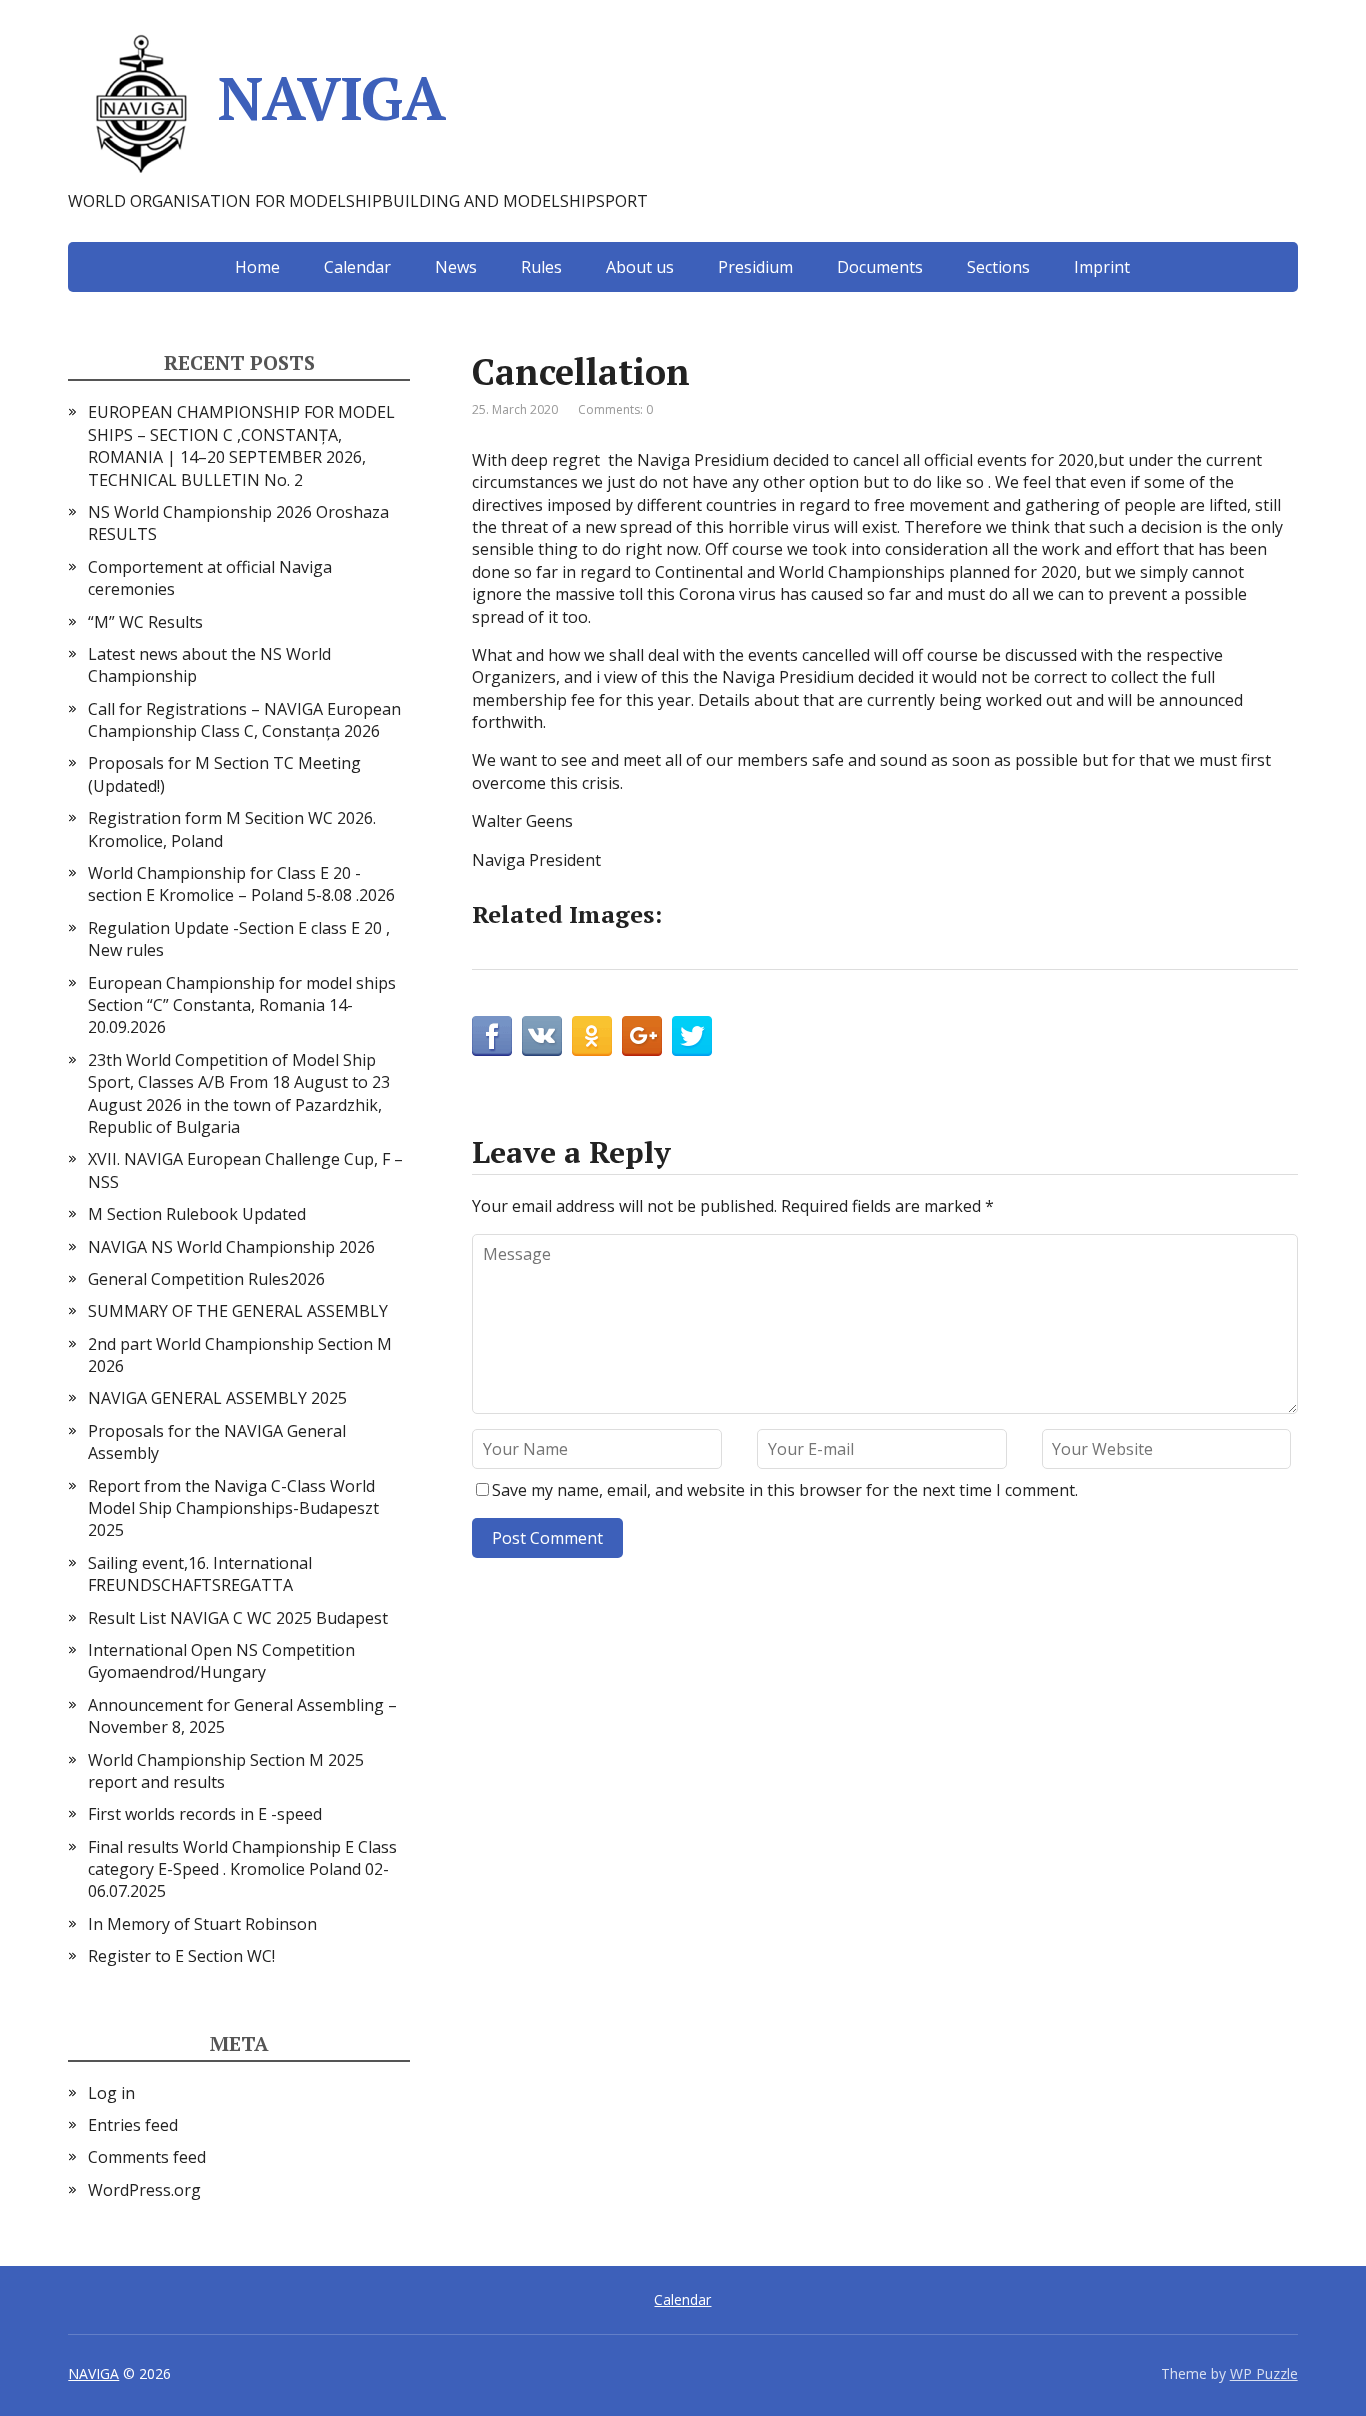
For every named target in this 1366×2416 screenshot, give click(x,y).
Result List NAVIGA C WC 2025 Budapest (238, 1618)
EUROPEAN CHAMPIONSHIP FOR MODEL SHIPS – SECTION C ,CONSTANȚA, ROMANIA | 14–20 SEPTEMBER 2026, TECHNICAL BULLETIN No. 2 (241, 445)
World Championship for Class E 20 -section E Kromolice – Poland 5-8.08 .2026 (241, 884)
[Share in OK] (592, 1036)
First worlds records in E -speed (205, 1814)
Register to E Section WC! (181, 1956)
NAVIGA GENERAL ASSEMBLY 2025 (217, 1398)
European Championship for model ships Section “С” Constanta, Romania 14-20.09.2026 (242, 1005)
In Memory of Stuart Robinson (202, 1924)
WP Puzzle (1264, 2373)
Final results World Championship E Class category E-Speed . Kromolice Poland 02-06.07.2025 (242, 1869)
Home (257, 267)
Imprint (1102, 267)
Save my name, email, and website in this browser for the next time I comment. (785, 1490)
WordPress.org (144, 2190)
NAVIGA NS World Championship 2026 (231, 1247)
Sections (998, 267)
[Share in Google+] (642, 1036)
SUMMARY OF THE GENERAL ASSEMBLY (238, 1311)
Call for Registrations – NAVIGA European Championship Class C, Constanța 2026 (244, 720)
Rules (541, 267)
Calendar (357, 267)
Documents (880, 267)
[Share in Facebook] (492, 1036)
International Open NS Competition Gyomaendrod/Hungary (221, 1661)
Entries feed (133, 2125)
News (456, 267)
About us (640, 267)
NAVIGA (331, 97)
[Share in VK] (542, 1036)
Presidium (755, 267)
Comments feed (147, 2157)
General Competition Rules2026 (206, 1279)
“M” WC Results (145, 622)
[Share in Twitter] (692, 1036)
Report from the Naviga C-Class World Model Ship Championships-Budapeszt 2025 (233, 1508)
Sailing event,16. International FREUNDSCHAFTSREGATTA (200, 1574)
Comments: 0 (615, 409)
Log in (111, 2093)
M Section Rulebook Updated (197, 1214)
